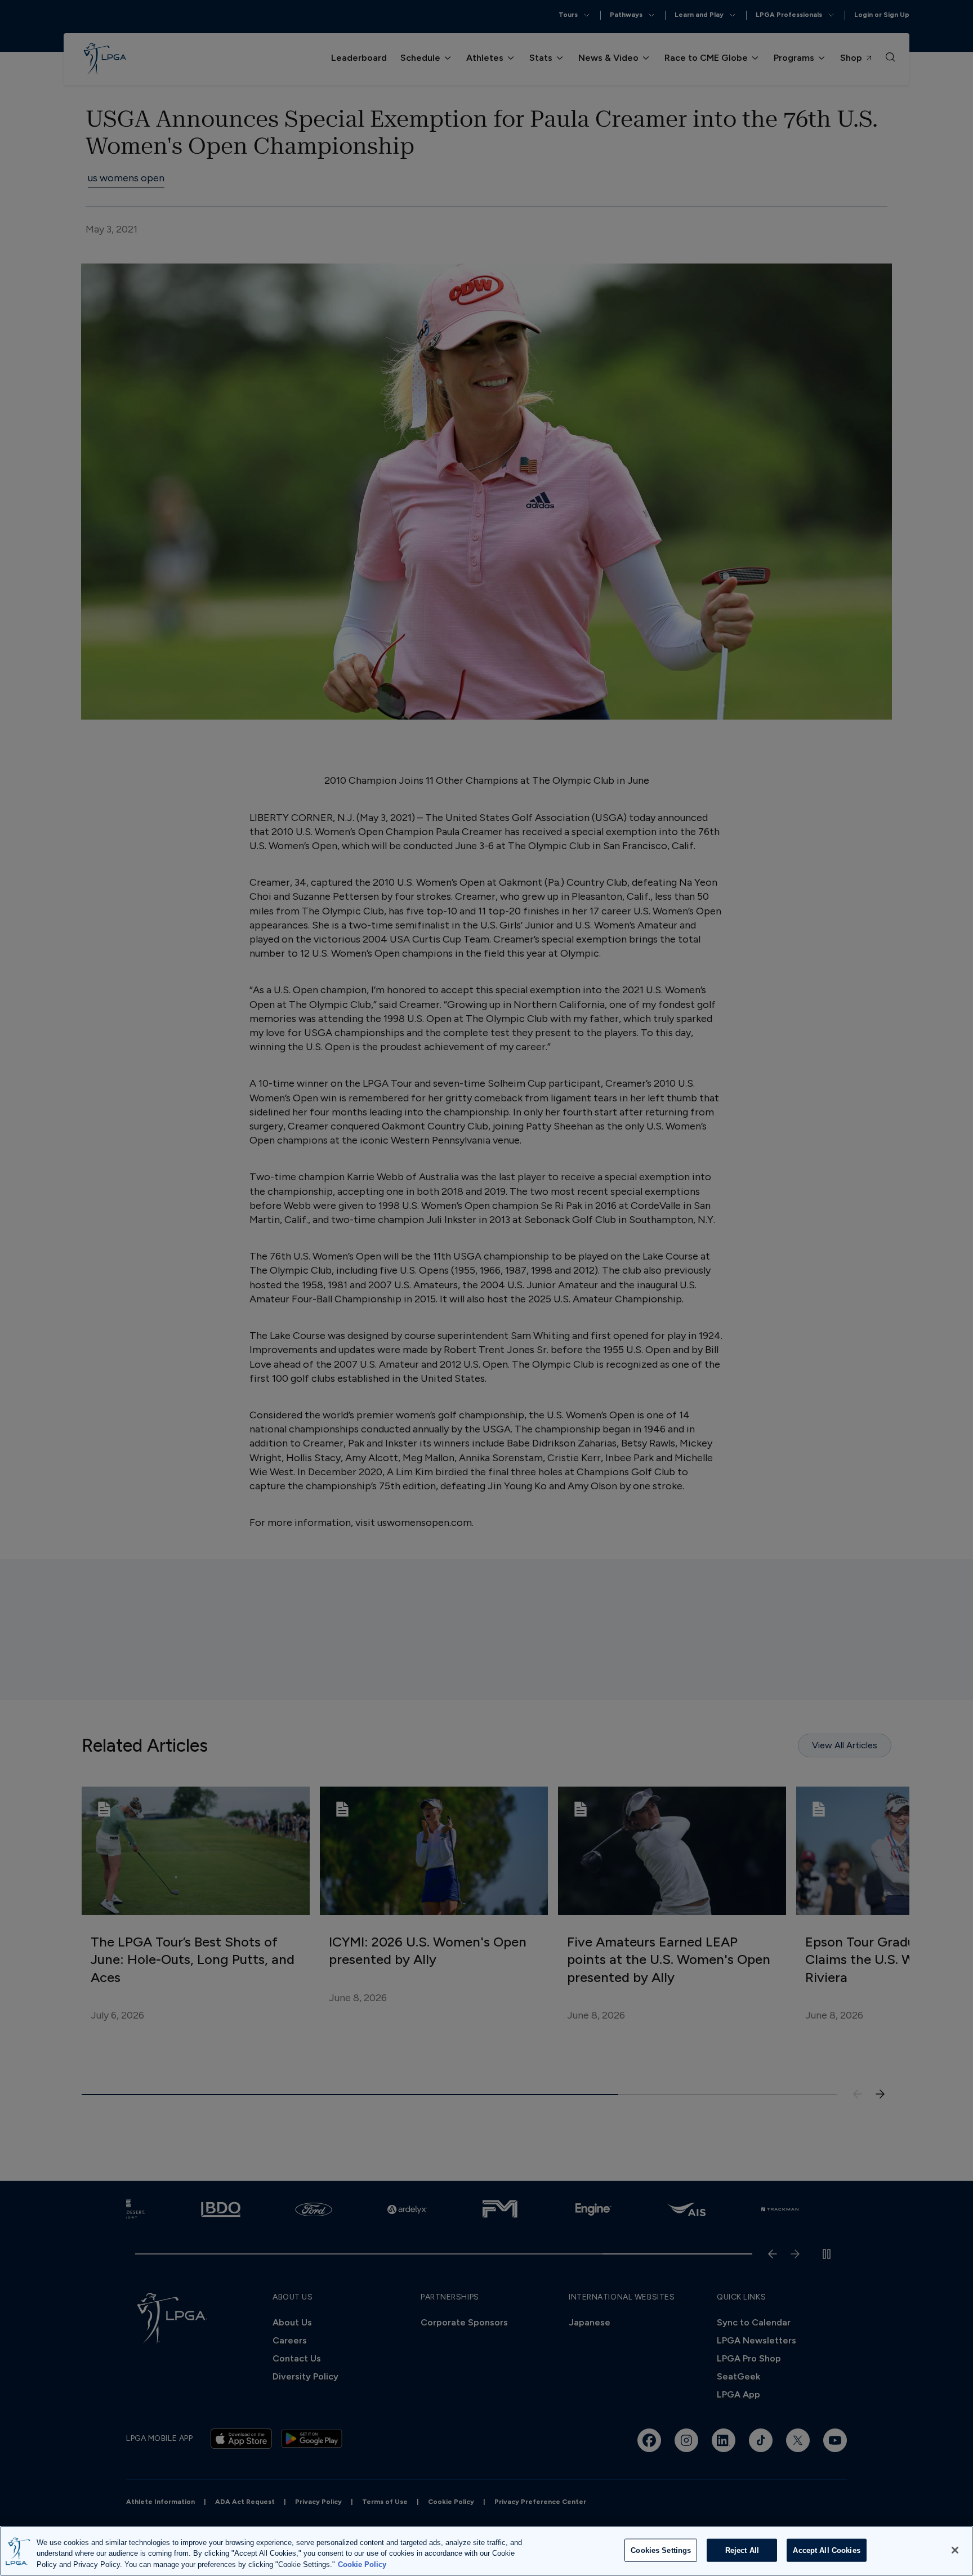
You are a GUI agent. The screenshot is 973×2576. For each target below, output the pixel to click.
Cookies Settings (661, 2550)
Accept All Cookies (826, 2550)
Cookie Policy (362, 2564)
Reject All (742, 2550)
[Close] (955, 2550)
